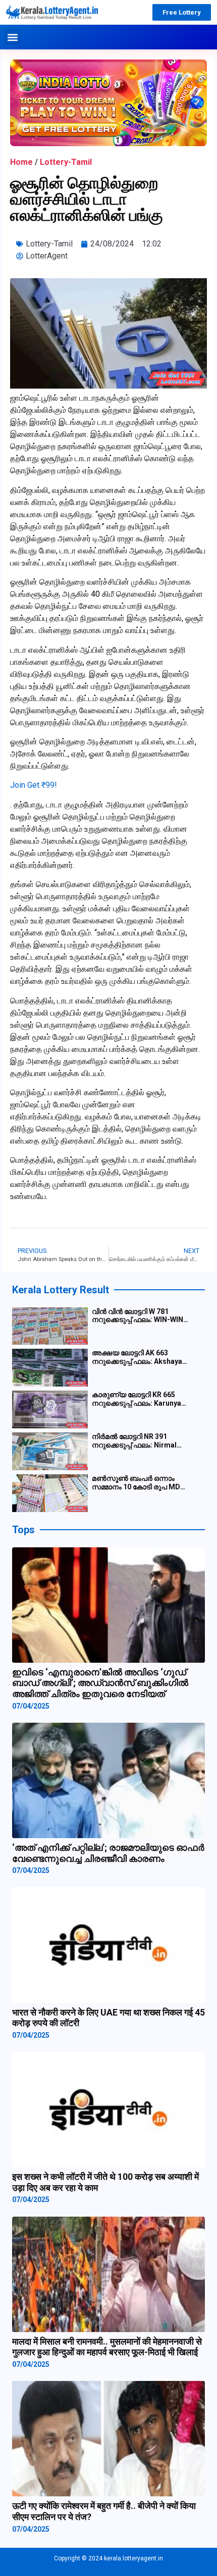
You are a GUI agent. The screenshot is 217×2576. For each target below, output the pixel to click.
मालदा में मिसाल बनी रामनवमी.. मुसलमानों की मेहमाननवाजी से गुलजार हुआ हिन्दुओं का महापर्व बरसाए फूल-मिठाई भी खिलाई (107, 2347)
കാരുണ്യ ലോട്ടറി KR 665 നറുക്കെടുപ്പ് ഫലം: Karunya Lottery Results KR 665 (137, 1399)
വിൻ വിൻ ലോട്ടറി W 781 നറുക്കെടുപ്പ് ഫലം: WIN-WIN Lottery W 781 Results (138, 1316)
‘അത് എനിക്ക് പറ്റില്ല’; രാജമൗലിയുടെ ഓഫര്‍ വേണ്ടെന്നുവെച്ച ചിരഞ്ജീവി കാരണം (108, 1853)
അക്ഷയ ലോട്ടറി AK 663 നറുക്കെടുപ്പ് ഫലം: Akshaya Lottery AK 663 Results (137, 1357)
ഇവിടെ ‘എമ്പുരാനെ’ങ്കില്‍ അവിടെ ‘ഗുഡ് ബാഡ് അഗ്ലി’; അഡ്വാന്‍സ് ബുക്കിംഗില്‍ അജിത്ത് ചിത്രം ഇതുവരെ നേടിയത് (100, 1683)
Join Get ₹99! (34, 785)
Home (21, 162)
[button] (12, 37)
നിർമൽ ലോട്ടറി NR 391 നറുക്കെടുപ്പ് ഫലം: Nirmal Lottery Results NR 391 (134, 1441)
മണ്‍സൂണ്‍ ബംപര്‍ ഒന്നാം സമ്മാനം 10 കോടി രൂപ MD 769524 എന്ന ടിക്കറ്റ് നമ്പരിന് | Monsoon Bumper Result (140, 1483)
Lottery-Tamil (66, 162)
